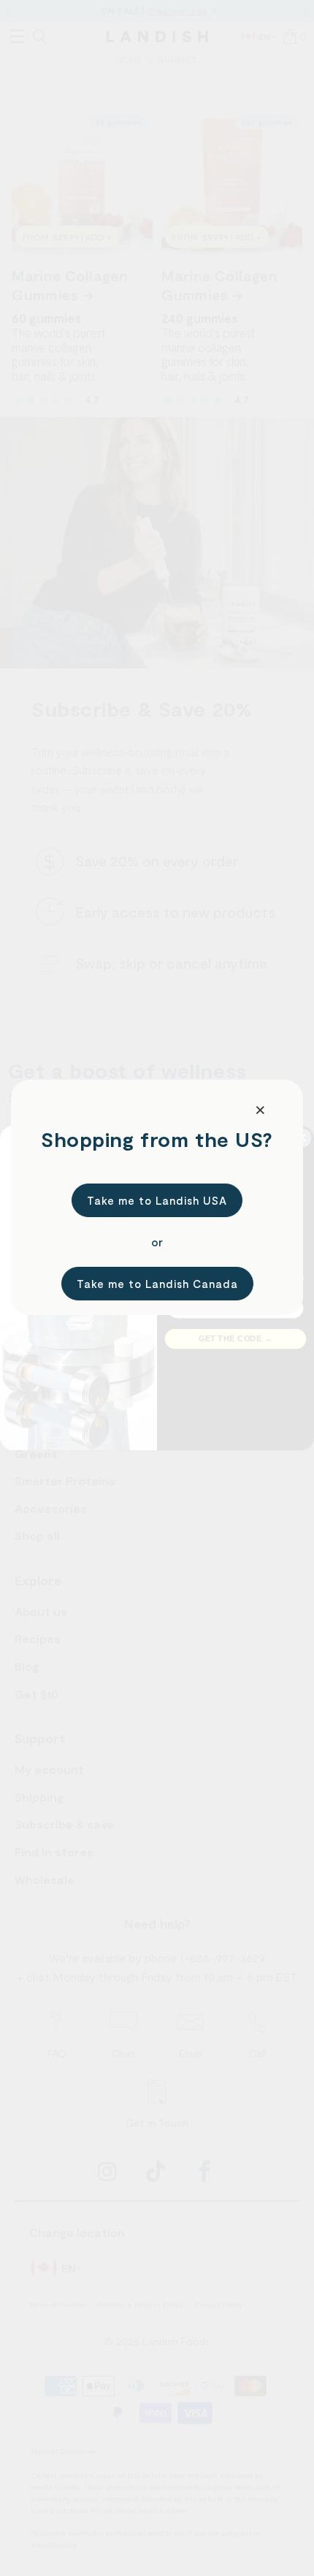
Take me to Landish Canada (157, 1284)
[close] (261, 1110)
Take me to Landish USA (157, 1200)
